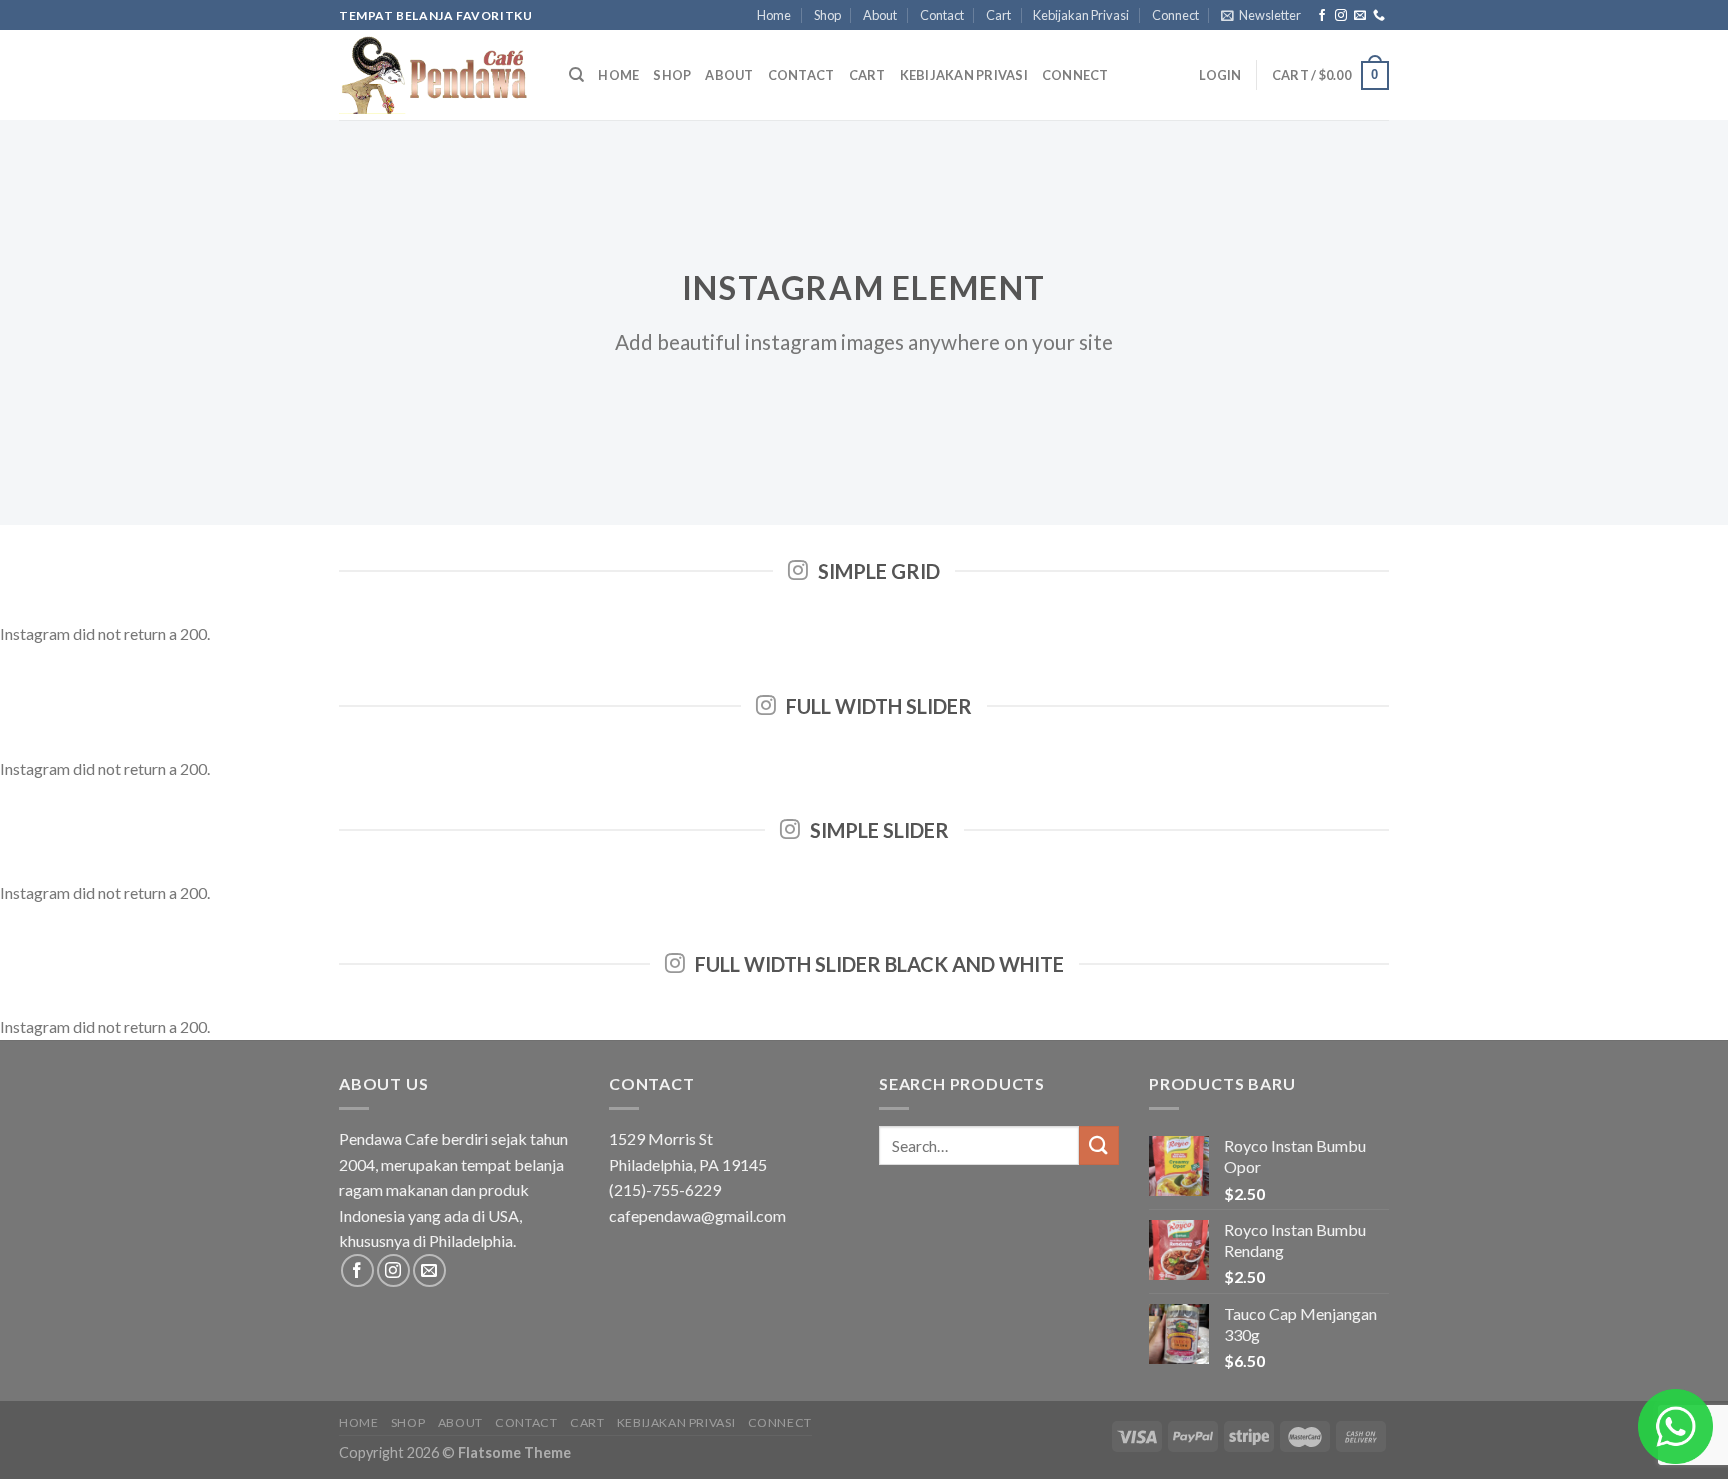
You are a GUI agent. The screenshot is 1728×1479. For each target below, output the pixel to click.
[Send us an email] (1360, 16)
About (880, 15)
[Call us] (1379, 16)
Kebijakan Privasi (1081, 15)
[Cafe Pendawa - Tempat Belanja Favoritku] (439, 75)
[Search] (576, 75)
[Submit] (1099, 1145)
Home (774, 15)
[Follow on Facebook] (1322, 16)
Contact (942, 15)
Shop (827, 15)
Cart (998, 15)
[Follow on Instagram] (1341, 16)
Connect (1175, 15)
